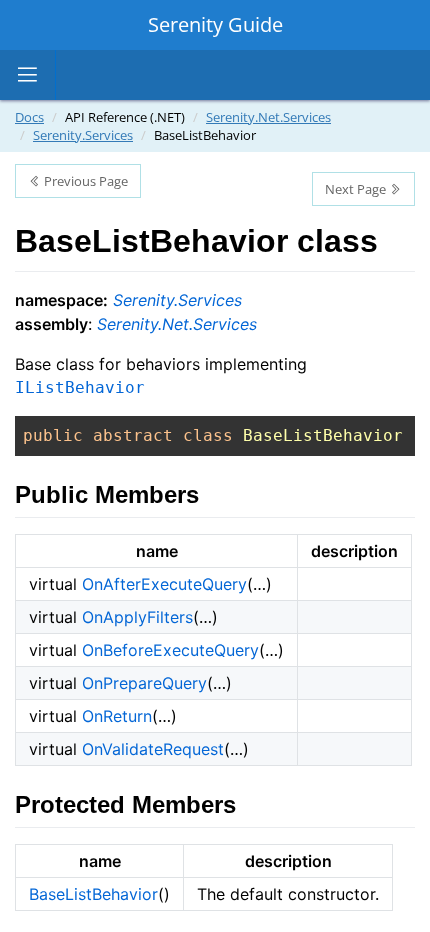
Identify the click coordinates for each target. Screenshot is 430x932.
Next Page (357, 189)
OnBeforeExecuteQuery (170, 650)
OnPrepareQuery (144, 683)
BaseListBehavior (93, 894)
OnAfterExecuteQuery (164, 584)
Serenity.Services (83, 135)
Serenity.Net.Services (268, 117)
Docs (29, 117)
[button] (28, 75)
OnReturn (117, 716)
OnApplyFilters (137, 617)
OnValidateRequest (153, 749)
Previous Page (84, 181)
